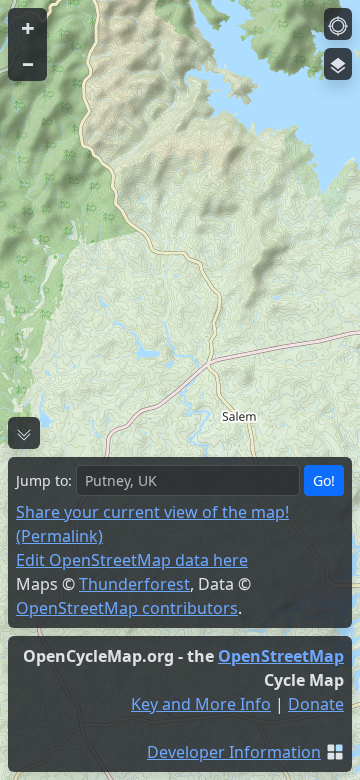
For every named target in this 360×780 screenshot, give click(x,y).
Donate (316, 704)
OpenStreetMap (281, 656)
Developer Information (234, 752)
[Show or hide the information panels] (24, 433)
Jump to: (44, 480)
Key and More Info (201, 704)
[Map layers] (338, 64)
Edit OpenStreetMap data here (132, 560)
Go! (324, 480)
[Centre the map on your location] (338, 24)
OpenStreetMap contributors (127, 608)
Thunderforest (134, 584)
